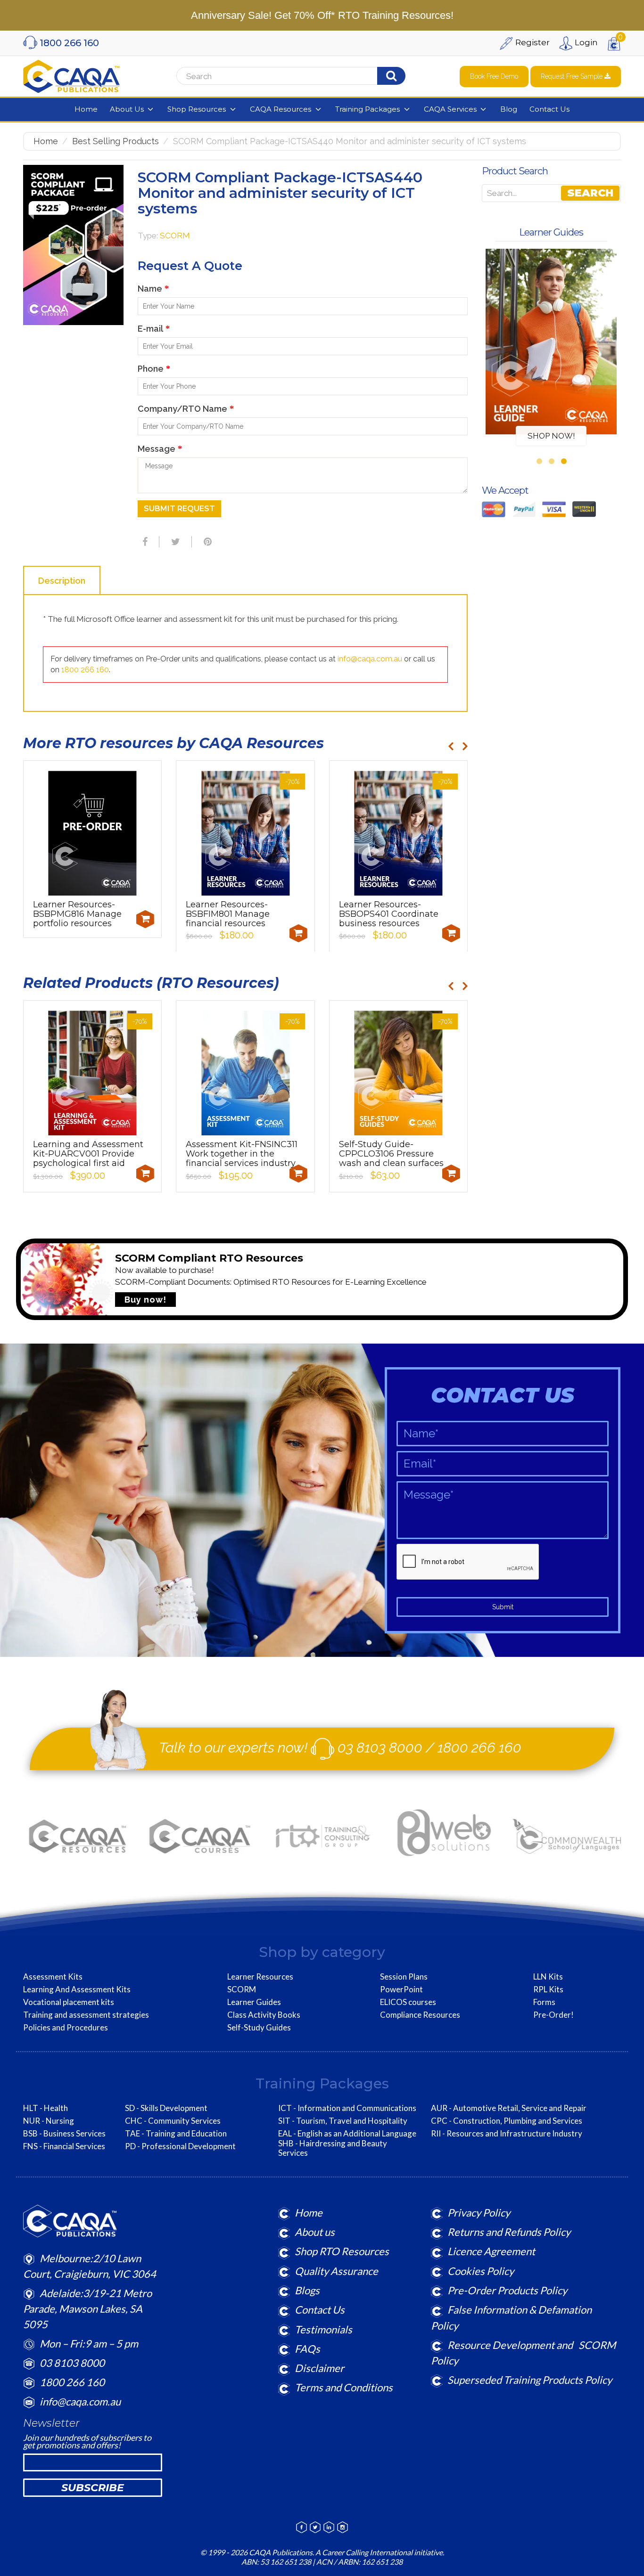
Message (160, 449)
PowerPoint (401, 1989)
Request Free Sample (573, 76)
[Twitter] (174, 542)
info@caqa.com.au (370, 659)
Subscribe (93, 2488)
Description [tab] (62, 581)
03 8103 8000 (380, 1748)
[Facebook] (144, 542)
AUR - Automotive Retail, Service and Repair (509, 2108)
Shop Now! (551, 436)
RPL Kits (548, 1989)
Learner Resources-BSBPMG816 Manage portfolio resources (77, 914)
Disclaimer (319, 2368)
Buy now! (145, 1300)
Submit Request (179, 509)
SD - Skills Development (166, 2108)
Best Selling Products (116, 141)
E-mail (154, 329)
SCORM (175, 236)
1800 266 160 (85, 670)
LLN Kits (548, 1977)
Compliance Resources (420, 2015)
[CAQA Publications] (71, 74)
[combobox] (295, 76)
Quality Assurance (336, 2271)
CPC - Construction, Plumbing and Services (507, 2121)
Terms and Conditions (344, 2387)
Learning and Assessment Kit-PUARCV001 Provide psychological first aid (88, 1154)
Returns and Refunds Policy (509, 2232)
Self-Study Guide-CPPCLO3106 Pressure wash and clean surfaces (391, 1154)
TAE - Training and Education (176, 2134)
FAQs (307, 2349)
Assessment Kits (53, 1977)
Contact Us (320, 2310)
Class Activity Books (264, 2015)
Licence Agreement (491, 2251)
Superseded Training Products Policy (530, 2380)
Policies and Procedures (66, 2028)
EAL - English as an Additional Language (347, 2134)
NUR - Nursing (49, 2121)
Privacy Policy (479, 2213)
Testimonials (323, 2329)
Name (153, 289)
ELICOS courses (408, 2002)
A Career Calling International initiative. (379, 2552)
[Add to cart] (145, 919)
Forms (544, 2002)
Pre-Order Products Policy (507, 2290)
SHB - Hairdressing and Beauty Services (333, 2148)
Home (46, 141)
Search (590, 193)
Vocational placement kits (69, 2002)
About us (315, 2232)
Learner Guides (254, 2002)
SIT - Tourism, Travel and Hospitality (343, 2121)
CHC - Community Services (173, 2121)
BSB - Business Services (64, 2134)
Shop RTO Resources (342, 2251)
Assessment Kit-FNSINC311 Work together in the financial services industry (242, 1154)
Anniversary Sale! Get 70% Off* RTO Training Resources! (322, 15)
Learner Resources (260, 1977)
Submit (503, 1607)
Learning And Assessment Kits (77, 1989)
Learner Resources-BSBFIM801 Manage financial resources (228, 914)
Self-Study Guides (259, 2028)
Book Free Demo (494, 76)
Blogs (307, 2290)
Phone (154, 369)
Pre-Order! (553, 2015)
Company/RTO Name (186, 409)
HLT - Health (45, 2108)
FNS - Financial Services (64, 2146)
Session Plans (404, 1977)
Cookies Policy (481, 2271)
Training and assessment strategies (86, 2015)
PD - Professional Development (180, 2146)
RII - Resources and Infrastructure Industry (507, 2134)
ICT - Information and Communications (347, 2108)
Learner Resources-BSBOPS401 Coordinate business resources (389, 914)
